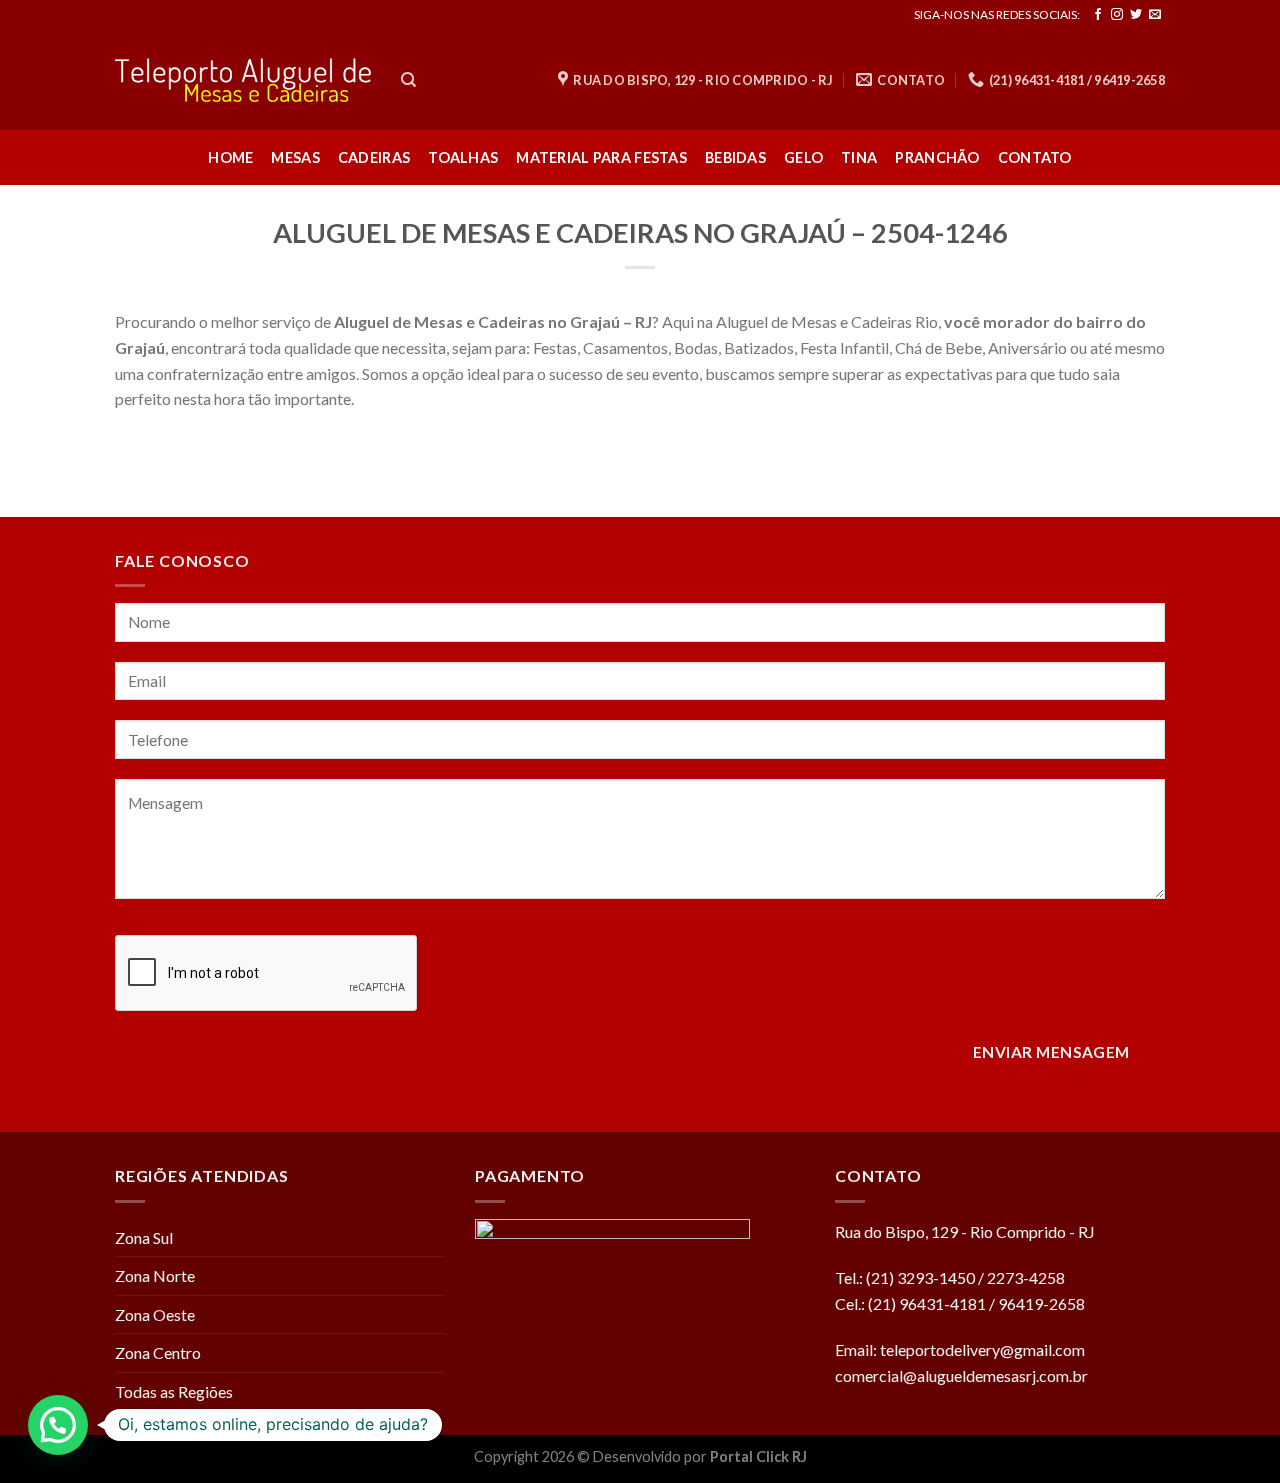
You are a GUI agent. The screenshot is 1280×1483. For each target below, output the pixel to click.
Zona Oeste (155, 1314)
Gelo (803, 157)
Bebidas (735, 157)
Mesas (295, 157)
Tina (859, 157)
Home (230, 157)
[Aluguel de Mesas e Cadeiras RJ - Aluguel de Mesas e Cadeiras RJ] (243, 80)
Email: (857, 1349)
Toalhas (463, 157)
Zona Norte (155, 1275)
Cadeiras (374, 157)
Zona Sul (144, 1237)
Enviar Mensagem (1051, 1052)
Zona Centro (158, 1352)
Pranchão (937, 157)
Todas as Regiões (174, 1391)
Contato (1035, 157)
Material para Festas (601, 157)
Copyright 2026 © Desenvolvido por (592, 1456)
